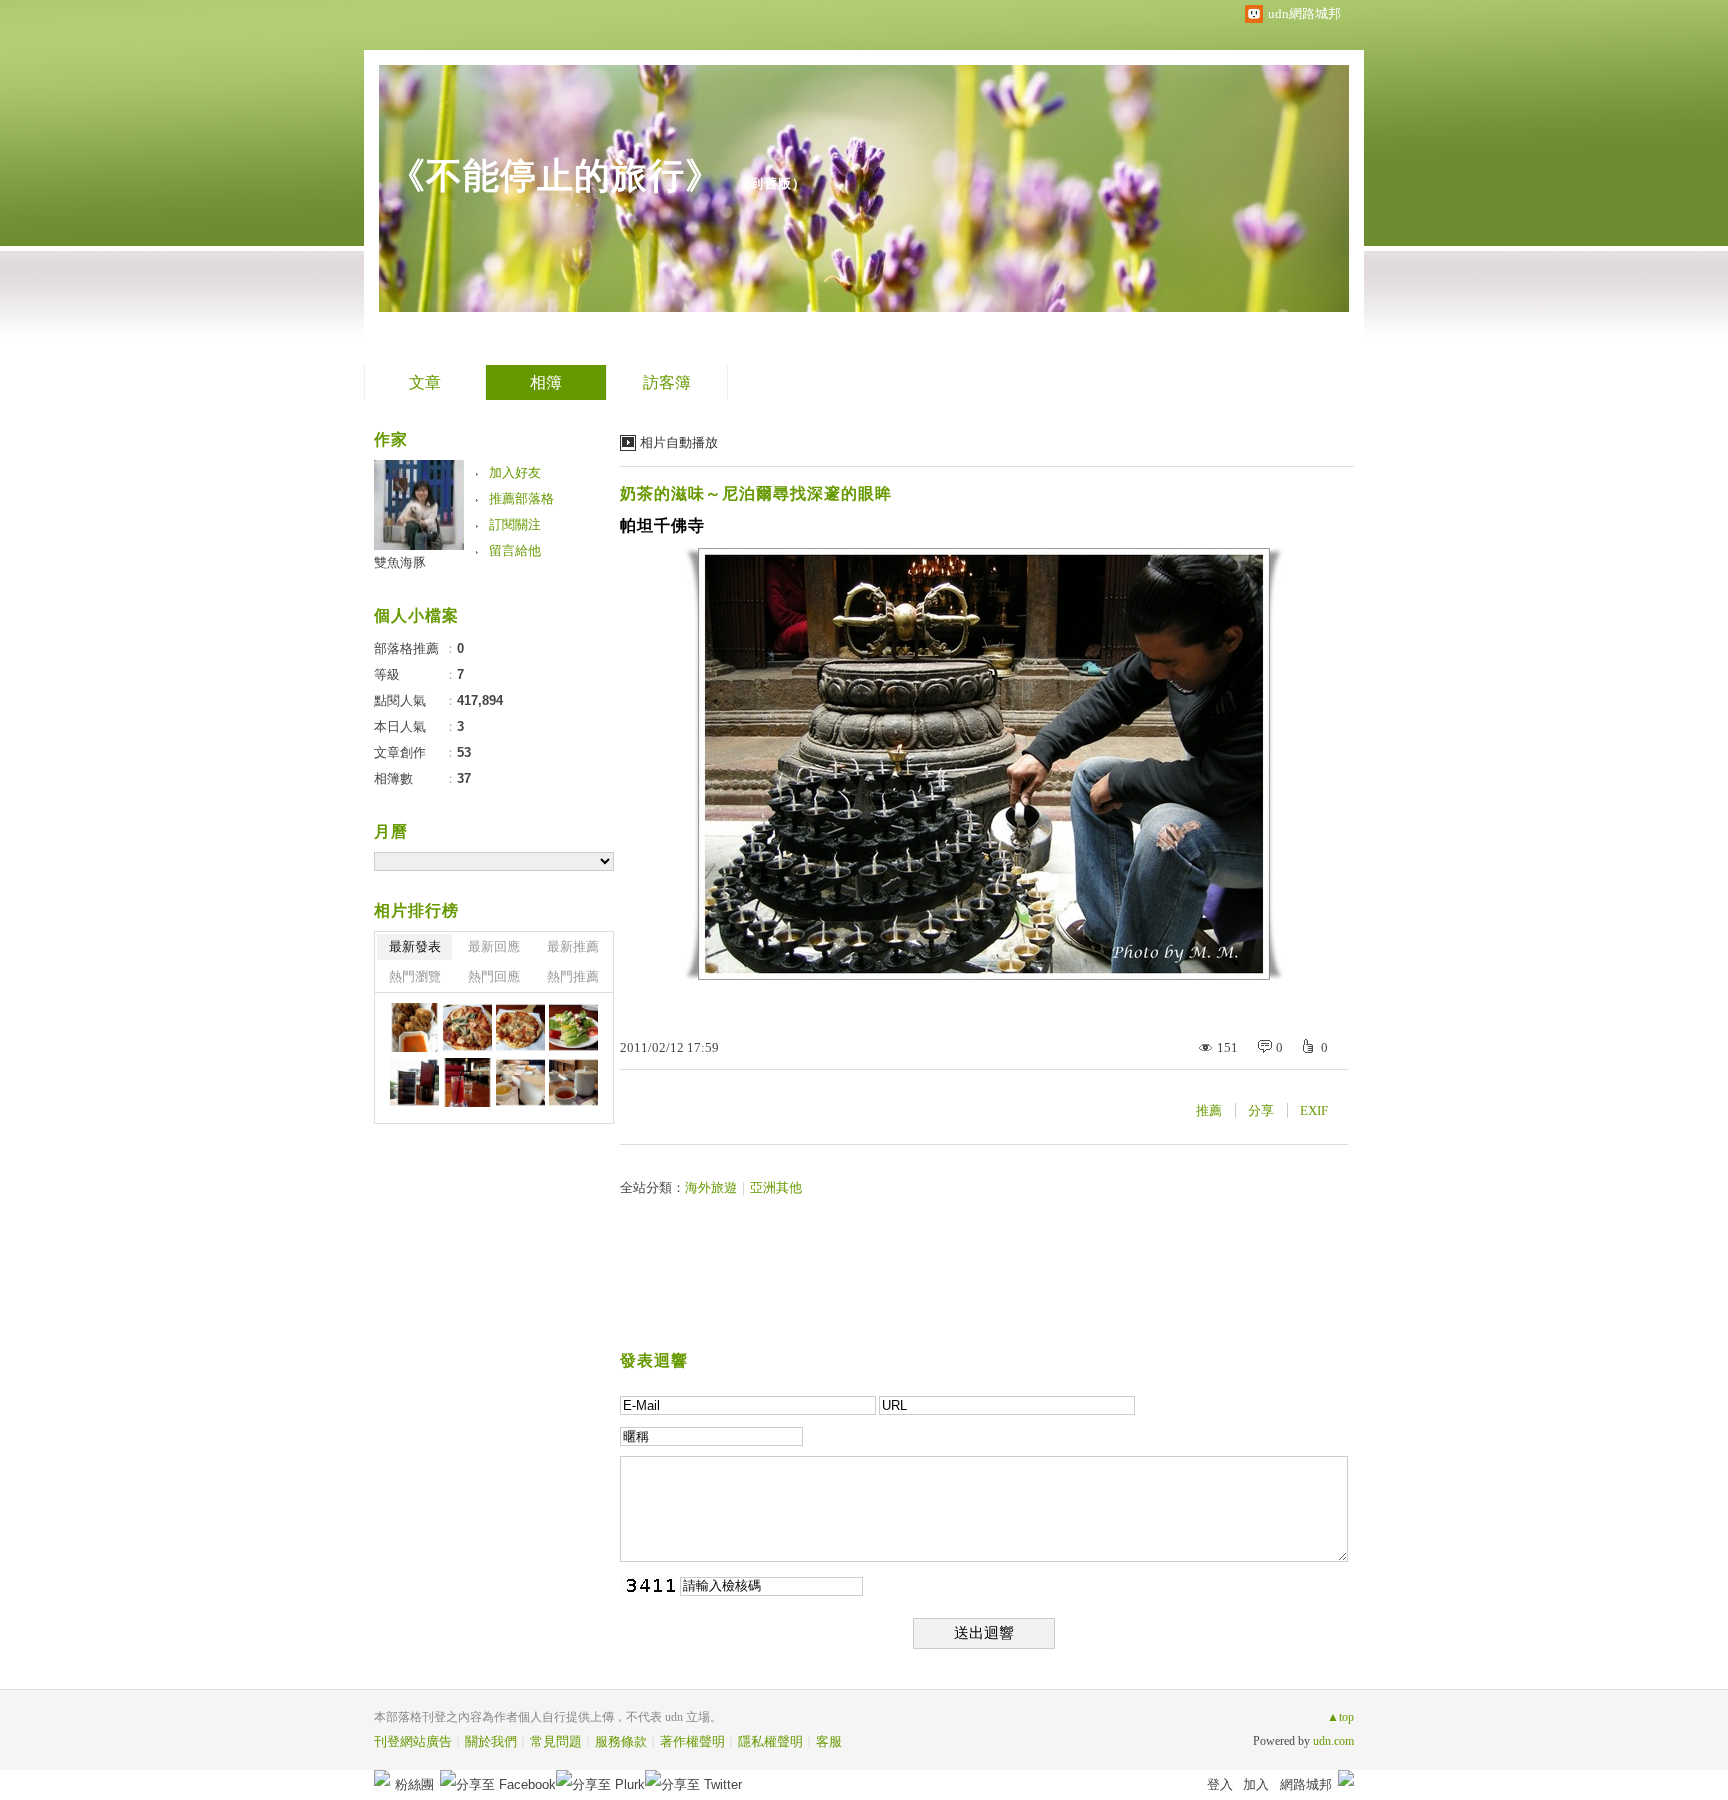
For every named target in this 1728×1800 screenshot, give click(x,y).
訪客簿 (667, 382)
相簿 (546, 382)
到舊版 (771, 183)
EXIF (1314, 1110)
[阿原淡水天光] (520, 1082)
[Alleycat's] (414, 1027)
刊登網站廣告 (413, 1741)
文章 (425, 382)
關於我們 (491, 1741)
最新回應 (494, 946)
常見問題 (556, 1741)
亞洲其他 (776, 1187)
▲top (1340, 1717)
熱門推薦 (573, 976)
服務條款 (621, 1741)
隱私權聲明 (770, 1741)
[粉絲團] (382, 1778)
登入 (1220, 1784)
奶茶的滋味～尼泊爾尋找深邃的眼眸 (756, 493)
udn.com (1333, 1741)
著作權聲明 (692, 1741)
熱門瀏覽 (415, 976)
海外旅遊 (711, 1187)
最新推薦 (573, 946)
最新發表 (415, 946)
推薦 (1209, 1110)
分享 (1261, 1110)
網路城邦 (1306, 1784)
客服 (829, 1741)
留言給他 (515, 550)
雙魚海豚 (400, 562)
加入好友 (515, 472)
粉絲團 (414, 1784)
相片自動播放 (679, 442)
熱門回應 (494, 976)
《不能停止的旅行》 (555, 175)
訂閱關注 (515, 524)
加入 (1256, 1784)
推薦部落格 (521, 498)
